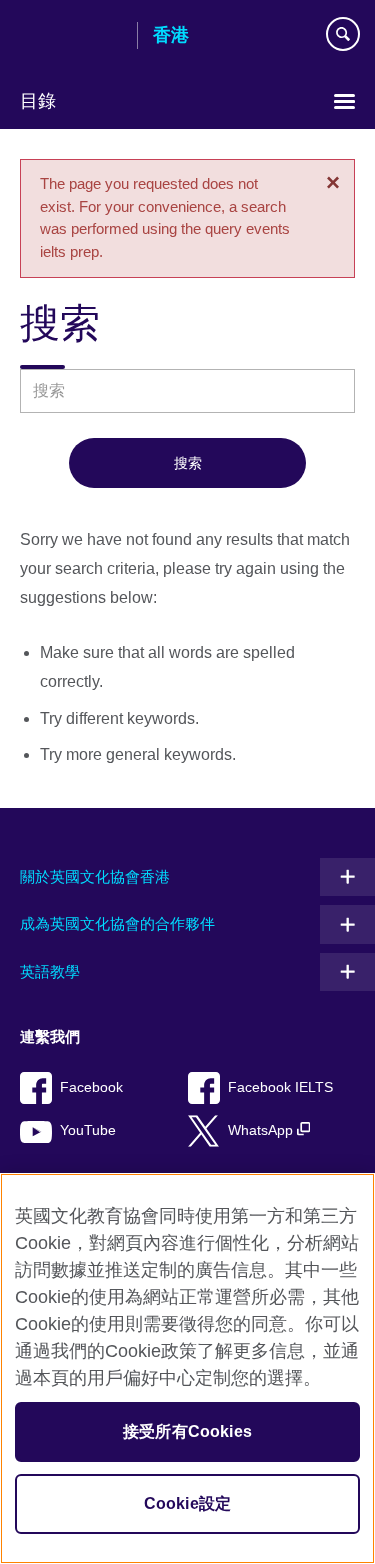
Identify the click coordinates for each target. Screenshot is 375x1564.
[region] (187, 1368)
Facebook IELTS (280, 1087)
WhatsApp (262, 1130)
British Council (71, 37)
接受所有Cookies (187, 1431)
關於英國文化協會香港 (95, 876)
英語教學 (50, 971)
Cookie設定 (187, 1503)
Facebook (91, 1087)
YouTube (88, 1130)
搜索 (188, 463)
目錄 (38, 101)
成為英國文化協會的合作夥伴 (117, 923)
